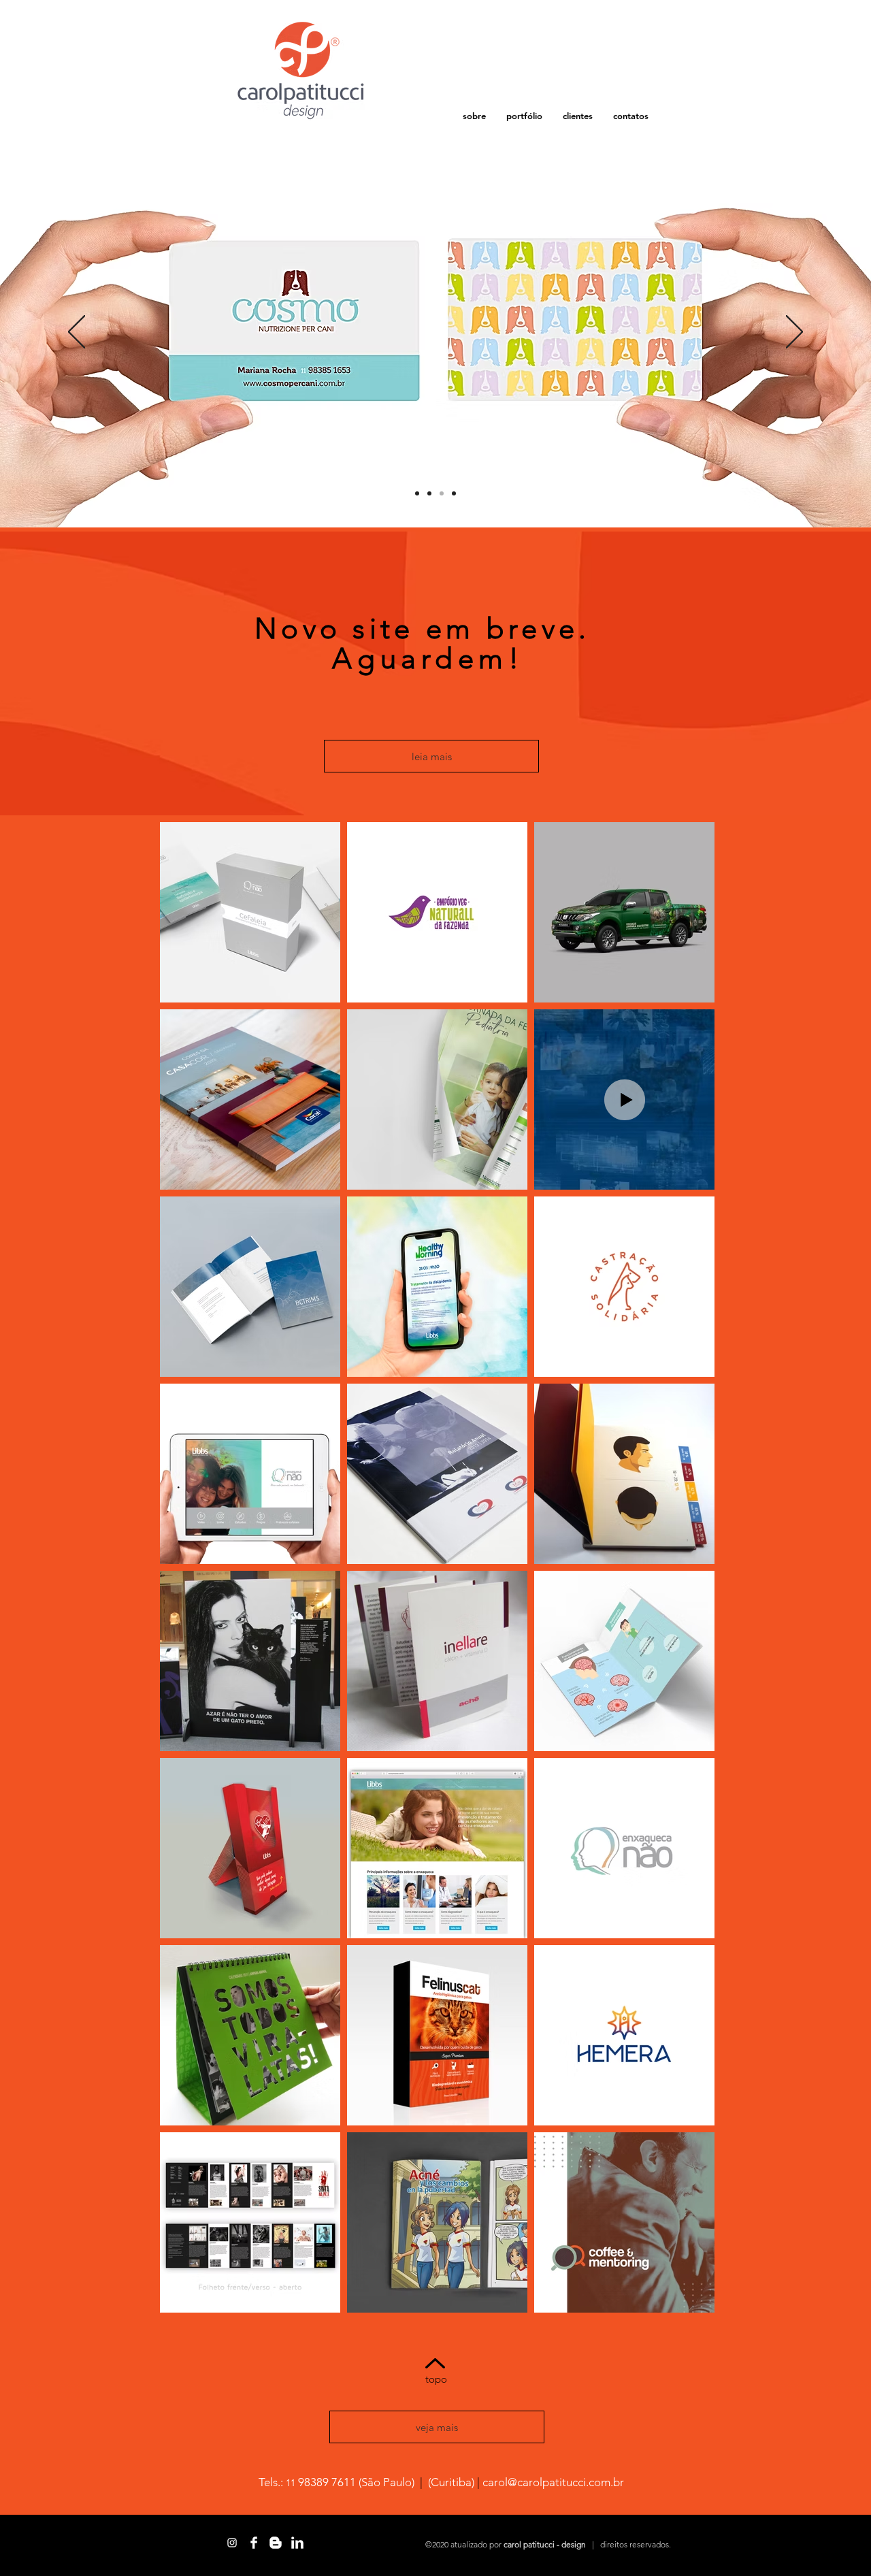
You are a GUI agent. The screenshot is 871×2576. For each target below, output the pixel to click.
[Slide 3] (442, 493)
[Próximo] (794, 333)
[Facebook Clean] (254, 2543)
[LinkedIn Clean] (297, 2543)
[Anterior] (77, 333)
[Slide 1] (429, 493)
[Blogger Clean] (276, 2543)
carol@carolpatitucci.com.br (553, 2482)
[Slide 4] (417, 493)
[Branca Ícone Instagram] (232, 2543)
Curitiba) (453, 2482)
